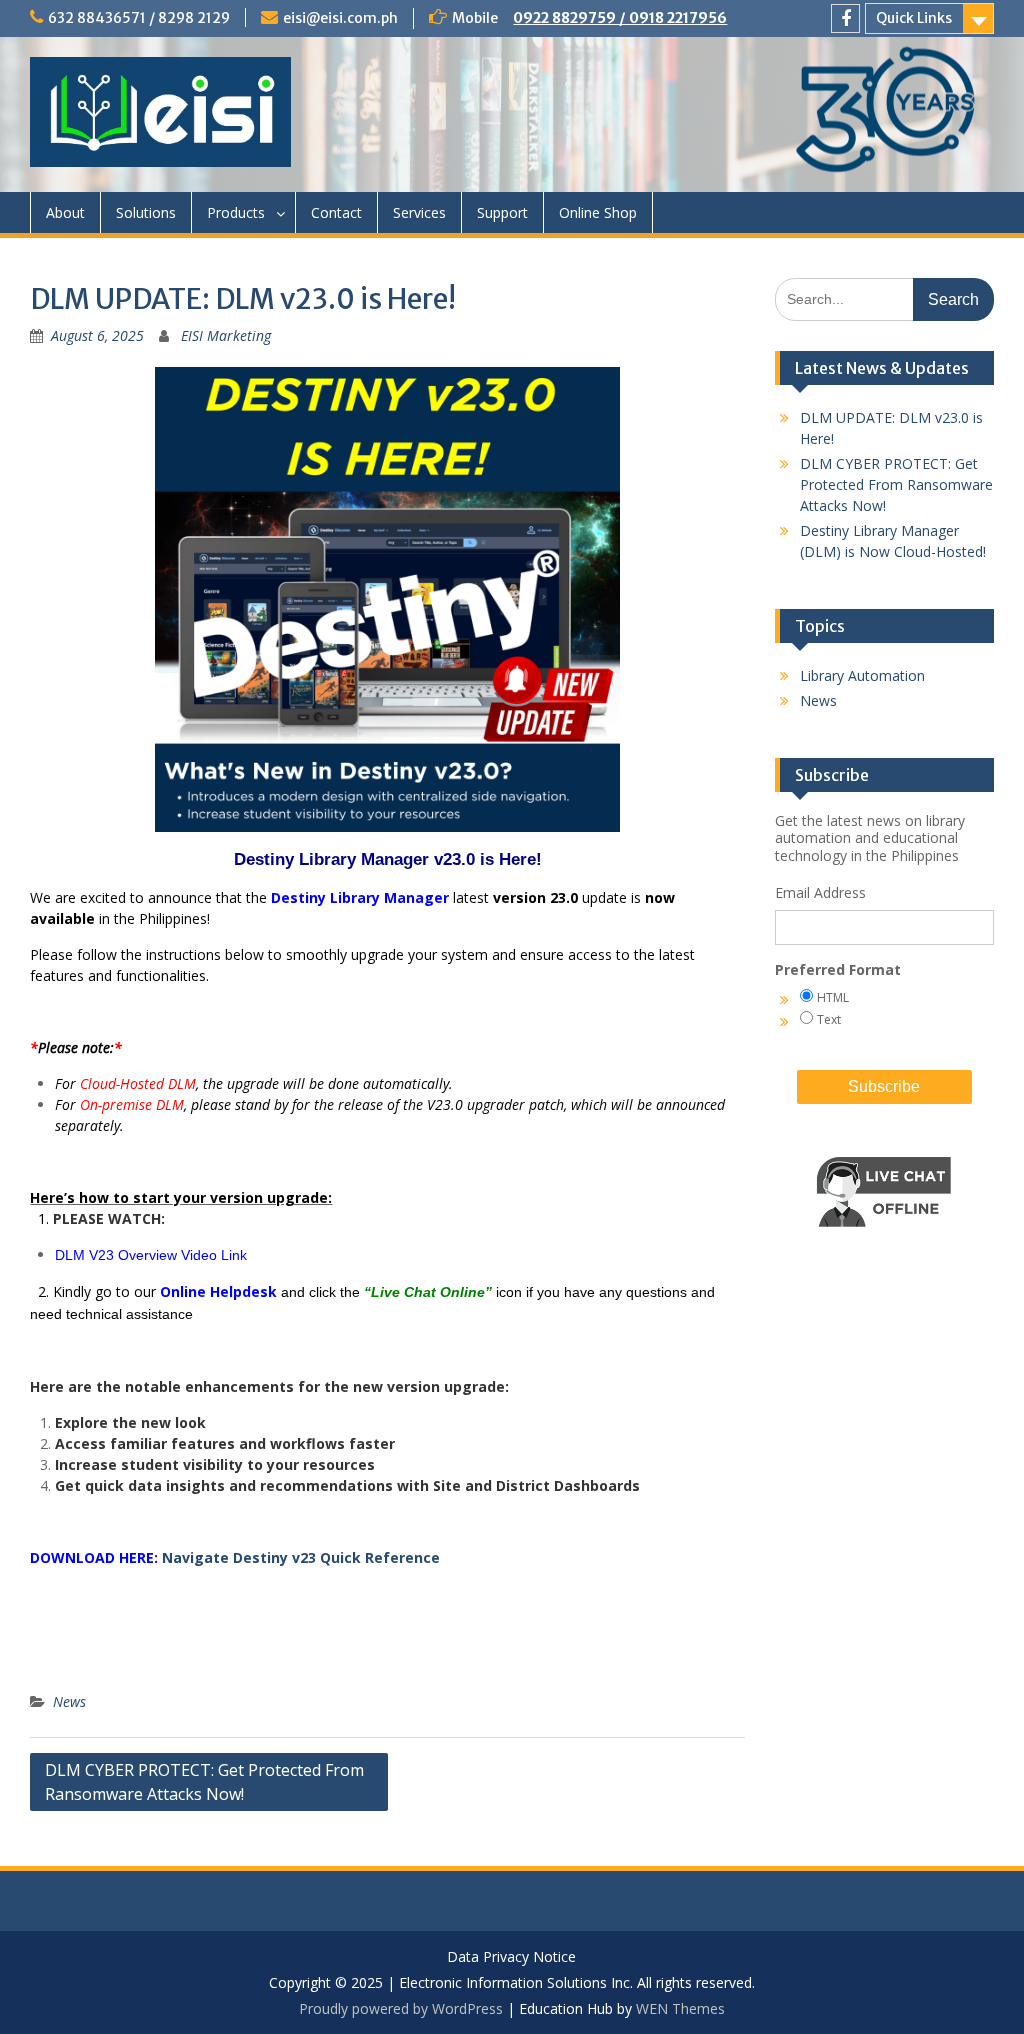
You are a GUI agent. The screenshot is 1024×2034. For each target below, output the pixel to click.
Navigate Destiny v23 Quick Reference (301, 1557)
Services (419, 212)
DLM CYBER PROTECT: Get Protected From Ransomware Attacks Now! (204, 1782)
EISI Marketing (226, 335)
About (65, 212)
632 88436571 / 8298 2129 (139, 18)
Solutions (146, 212)
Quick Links (914, 18)
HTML (833, 997)
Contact (336, 212)
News (69, 1701)
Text (829, 1019)
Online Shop (598, 212)
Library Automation (862, 675)
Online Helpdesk (218, 1291)
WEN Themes (680, 2008)
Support (502, 212)
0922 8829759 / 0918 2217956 (620, 18)
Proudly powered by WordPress (401, 2008)
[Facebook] (845, 18)
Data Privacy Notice (511, 1957)
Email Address (820, 892)
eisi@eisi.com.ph (340, 18)
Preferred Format (838, 969)
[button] (884, 1242)
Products (236, 212)
